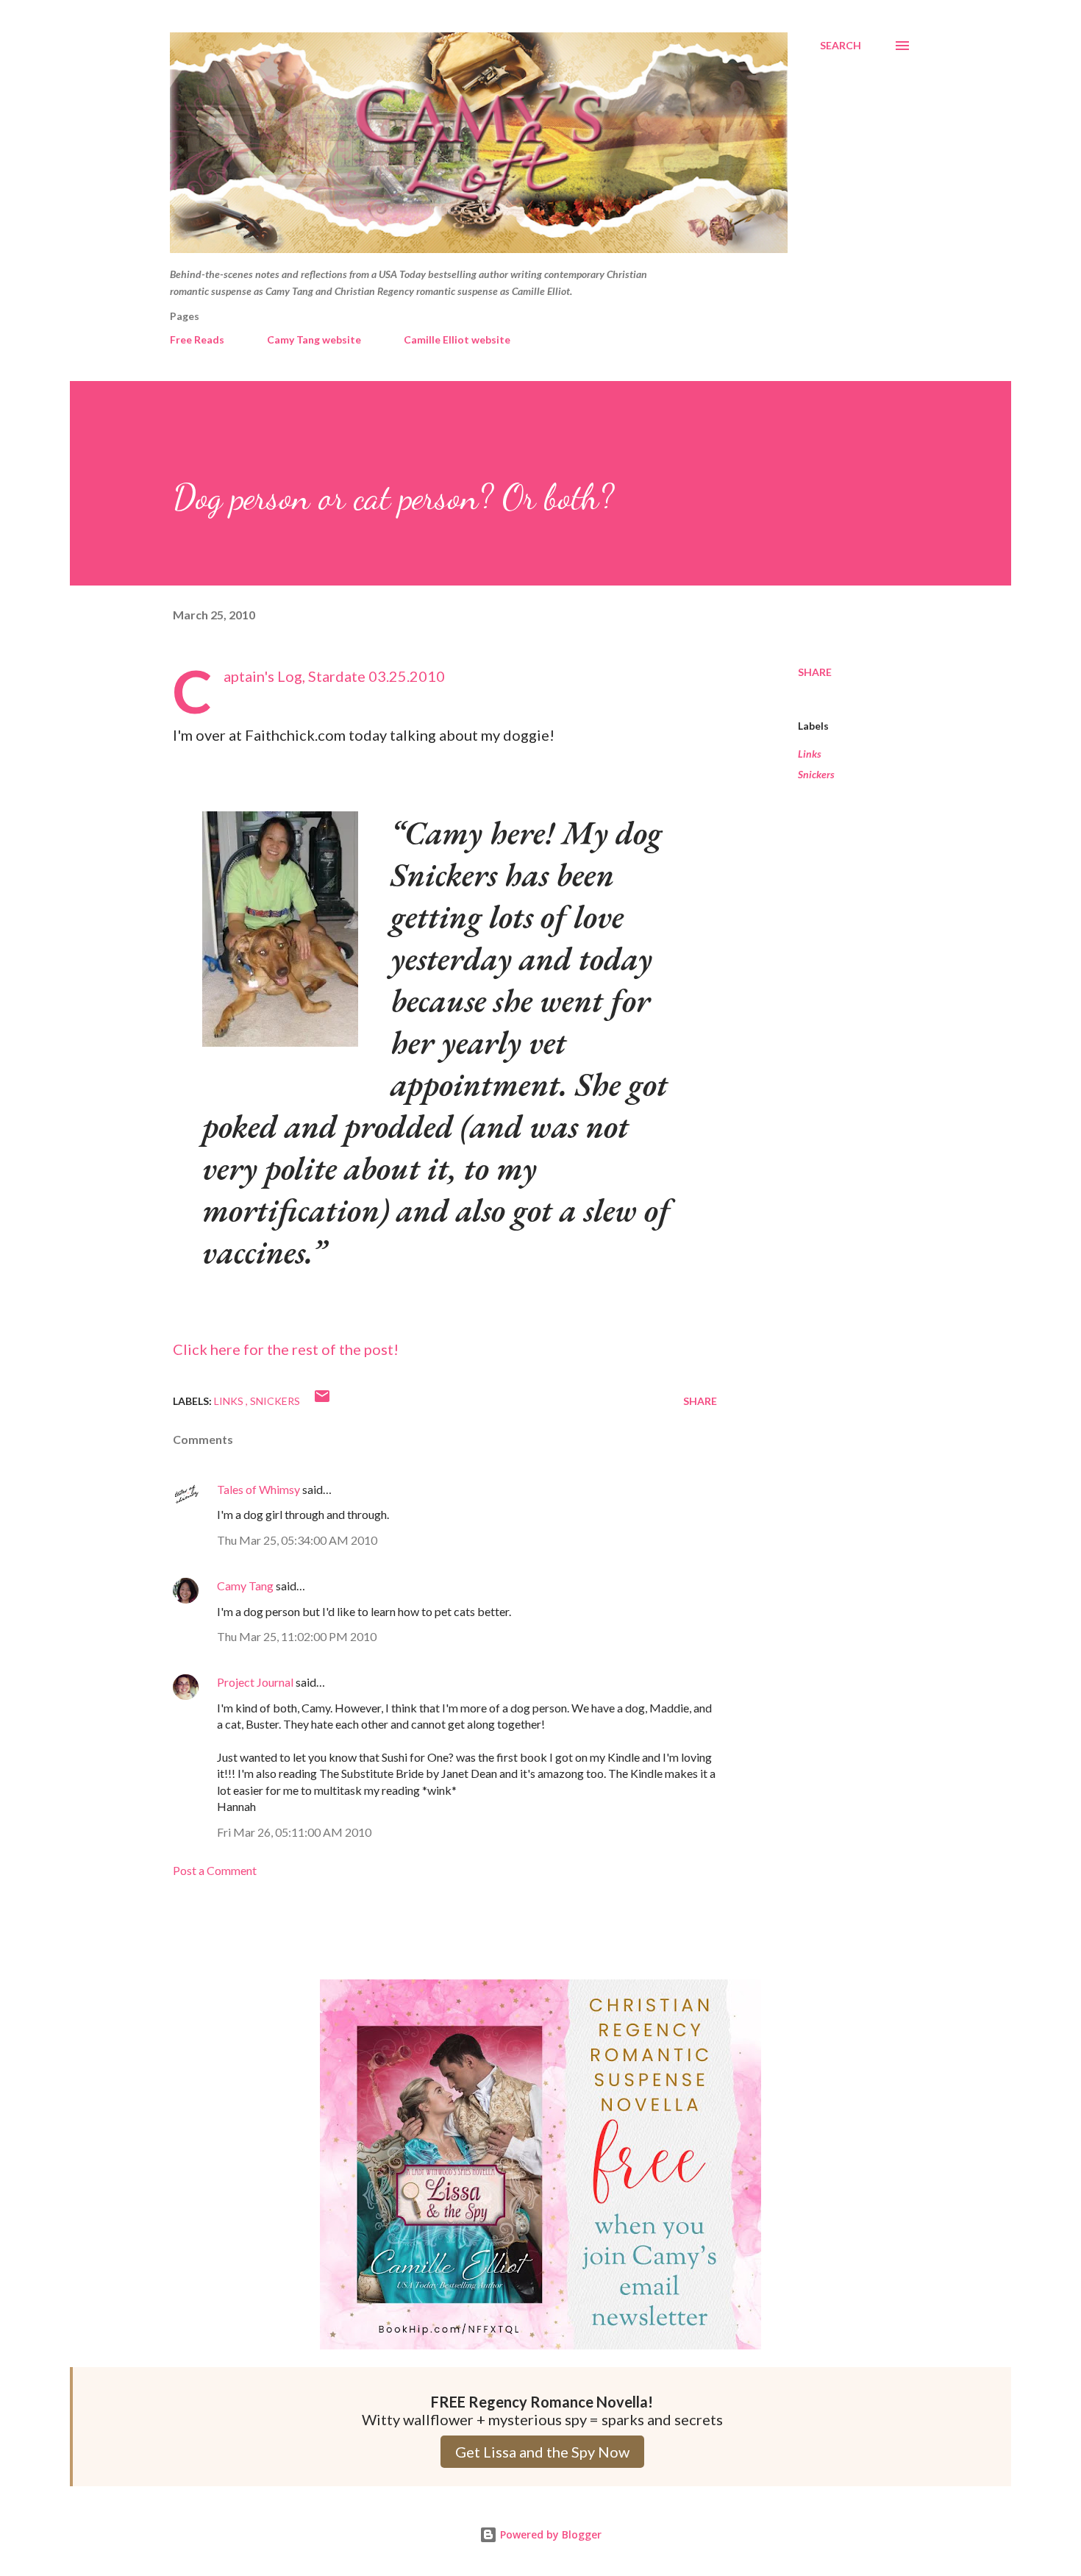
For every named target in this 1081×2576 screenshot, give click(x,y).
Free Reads (197, 339)
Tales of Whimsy (258, 1489)
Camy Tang (245, 1586)
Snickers (816, 774)
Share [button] (815, 672)
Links (810, 754)
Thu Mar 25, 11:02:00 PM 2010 (297, 1636)
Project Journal (255, 1682)
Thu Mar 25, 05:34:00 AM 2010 (297, 1540)
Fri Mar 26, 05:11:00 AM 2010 (294, 1832)
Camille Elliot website (457, 339)
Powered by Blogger (549, 2534)
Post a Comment (215, 1870)
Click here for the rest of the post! (286, 1349)
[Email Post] (322, 1401)
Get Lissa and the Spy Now (542, 2452)
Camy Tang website (314, 339)
